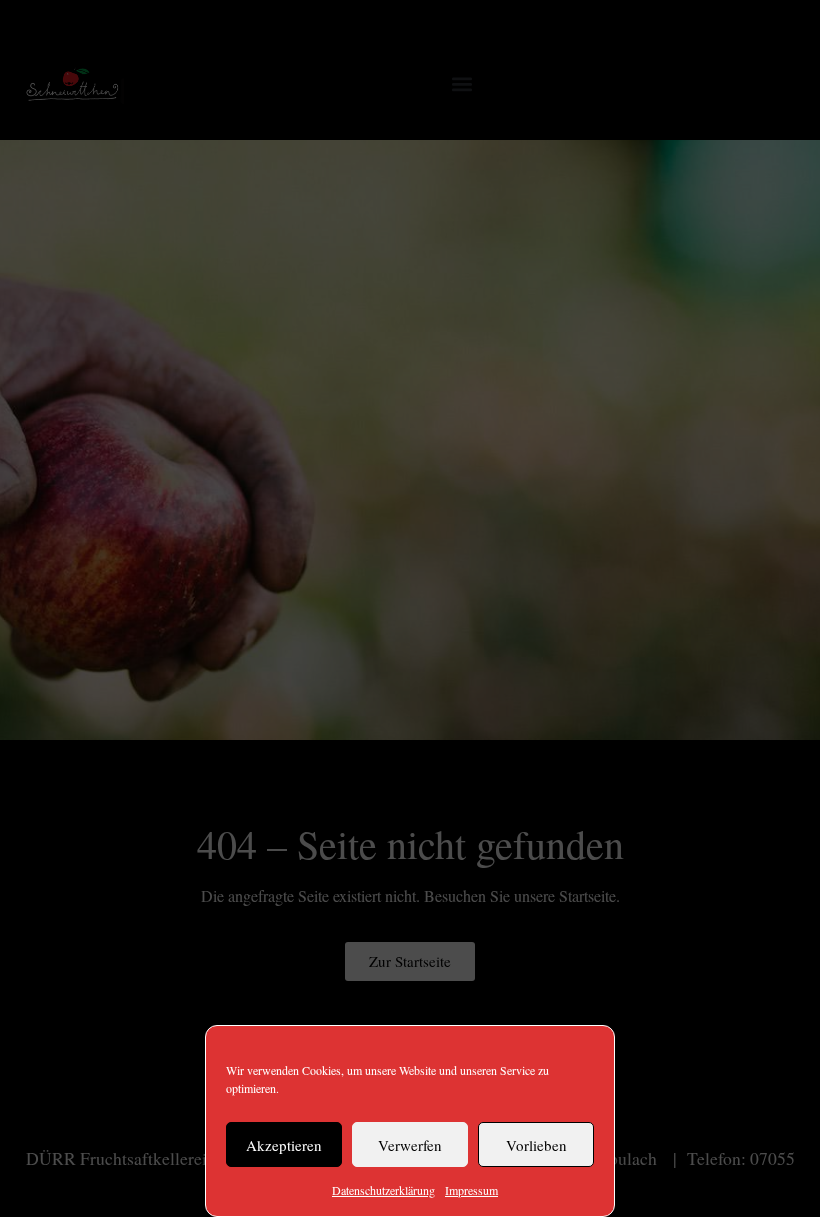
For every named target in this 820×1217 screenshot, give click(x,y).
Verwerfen (410, 1145)
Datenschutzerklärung (383, 1190)
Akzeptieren (284, 1145)
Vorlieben (536, 1145)
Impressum (471, 1190)
